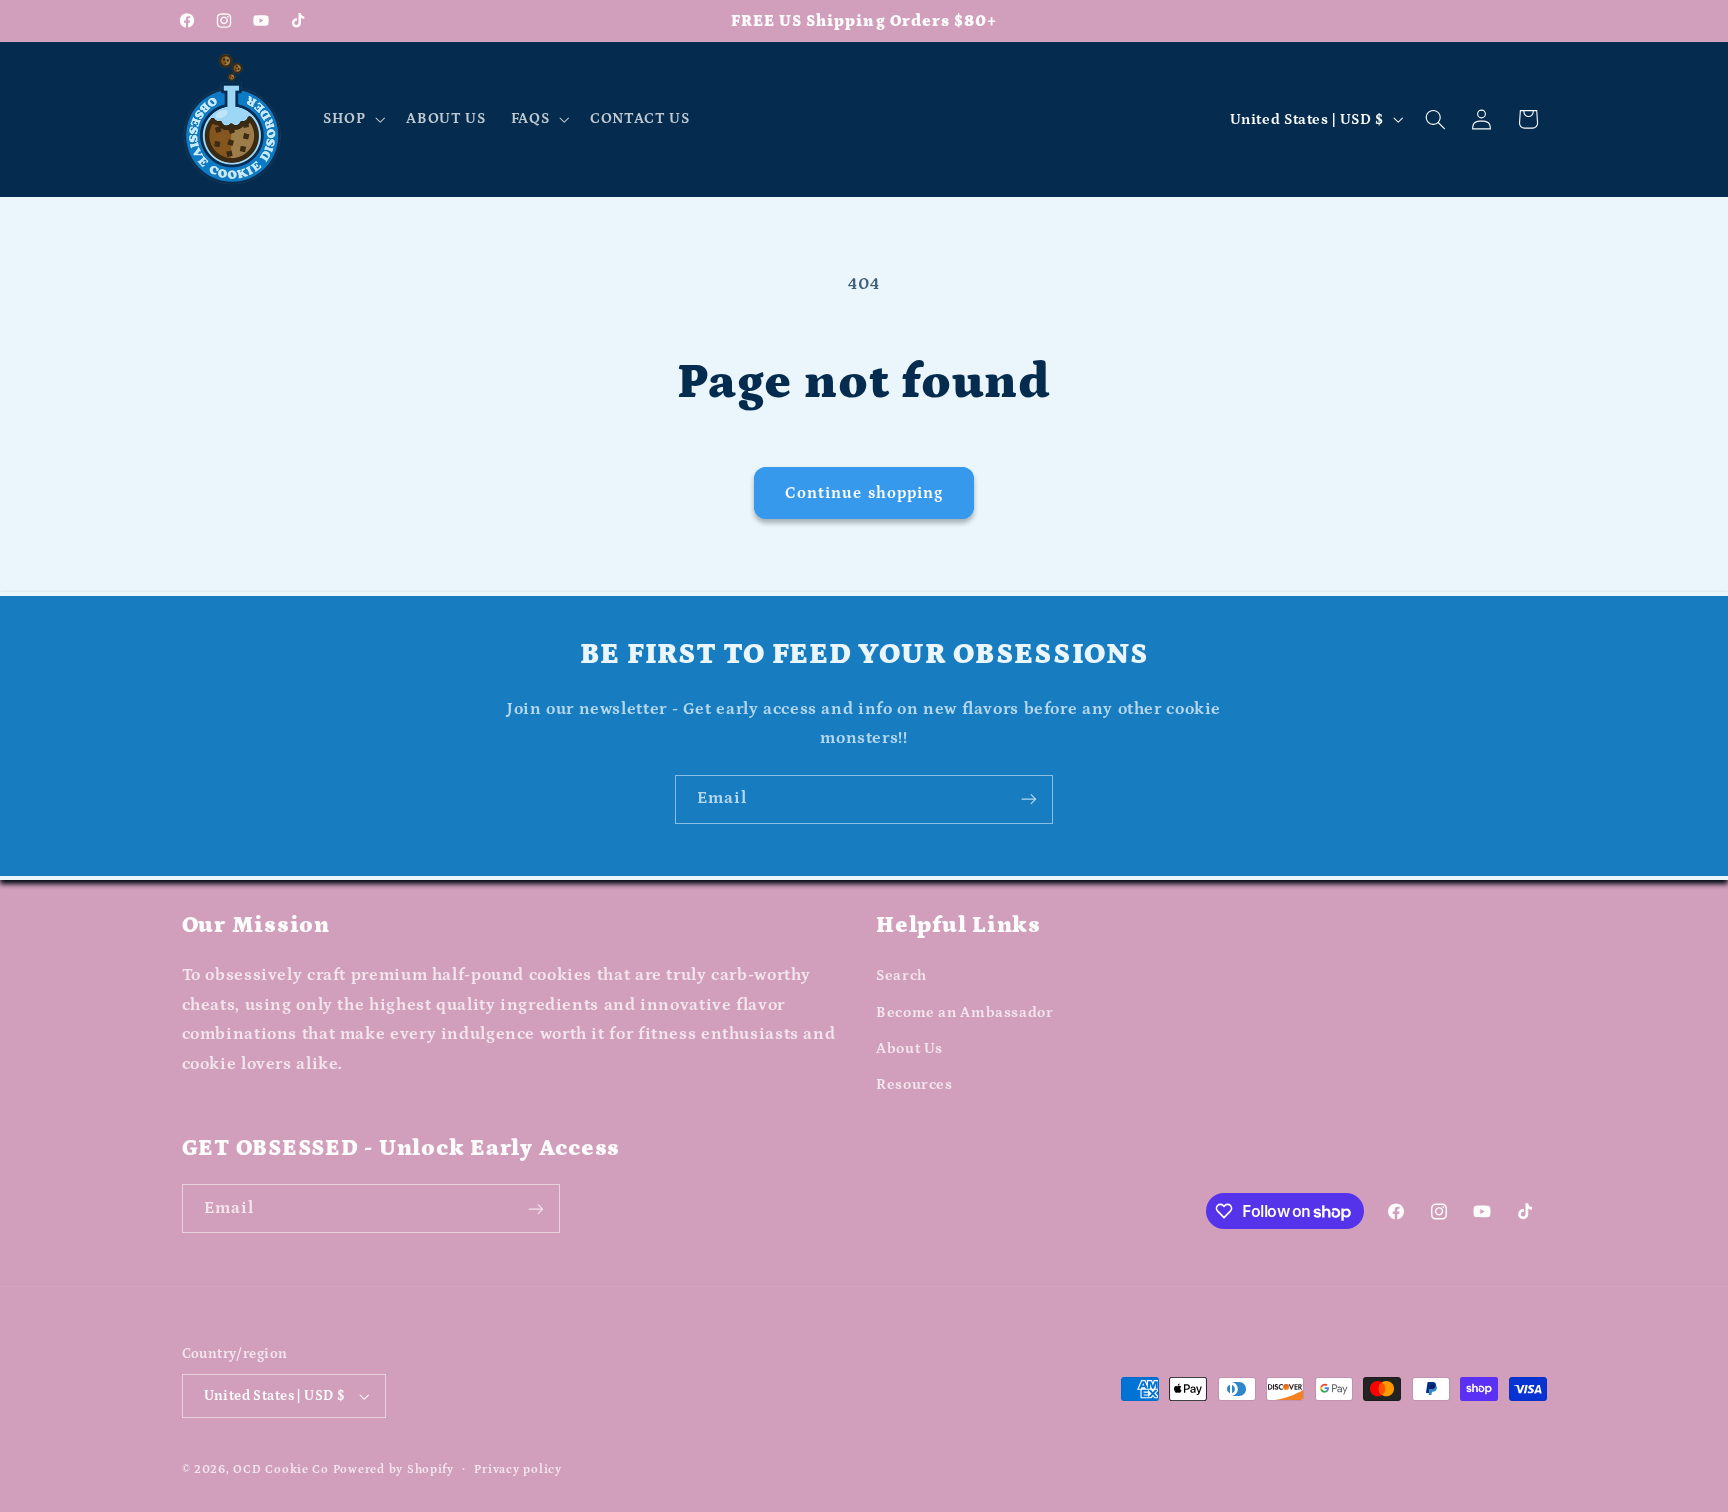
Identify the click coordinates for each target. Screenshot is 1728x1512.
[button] (351, 119)
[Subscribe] (1029, 799)
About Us (909, 1048)
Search (901, 975)
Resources (914, 1084)
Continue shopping (864, 493)
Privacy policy (517, 1469)
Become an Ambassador (965, 1012)
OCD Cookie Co (281, 1469)
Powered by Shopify (393, 1469)
